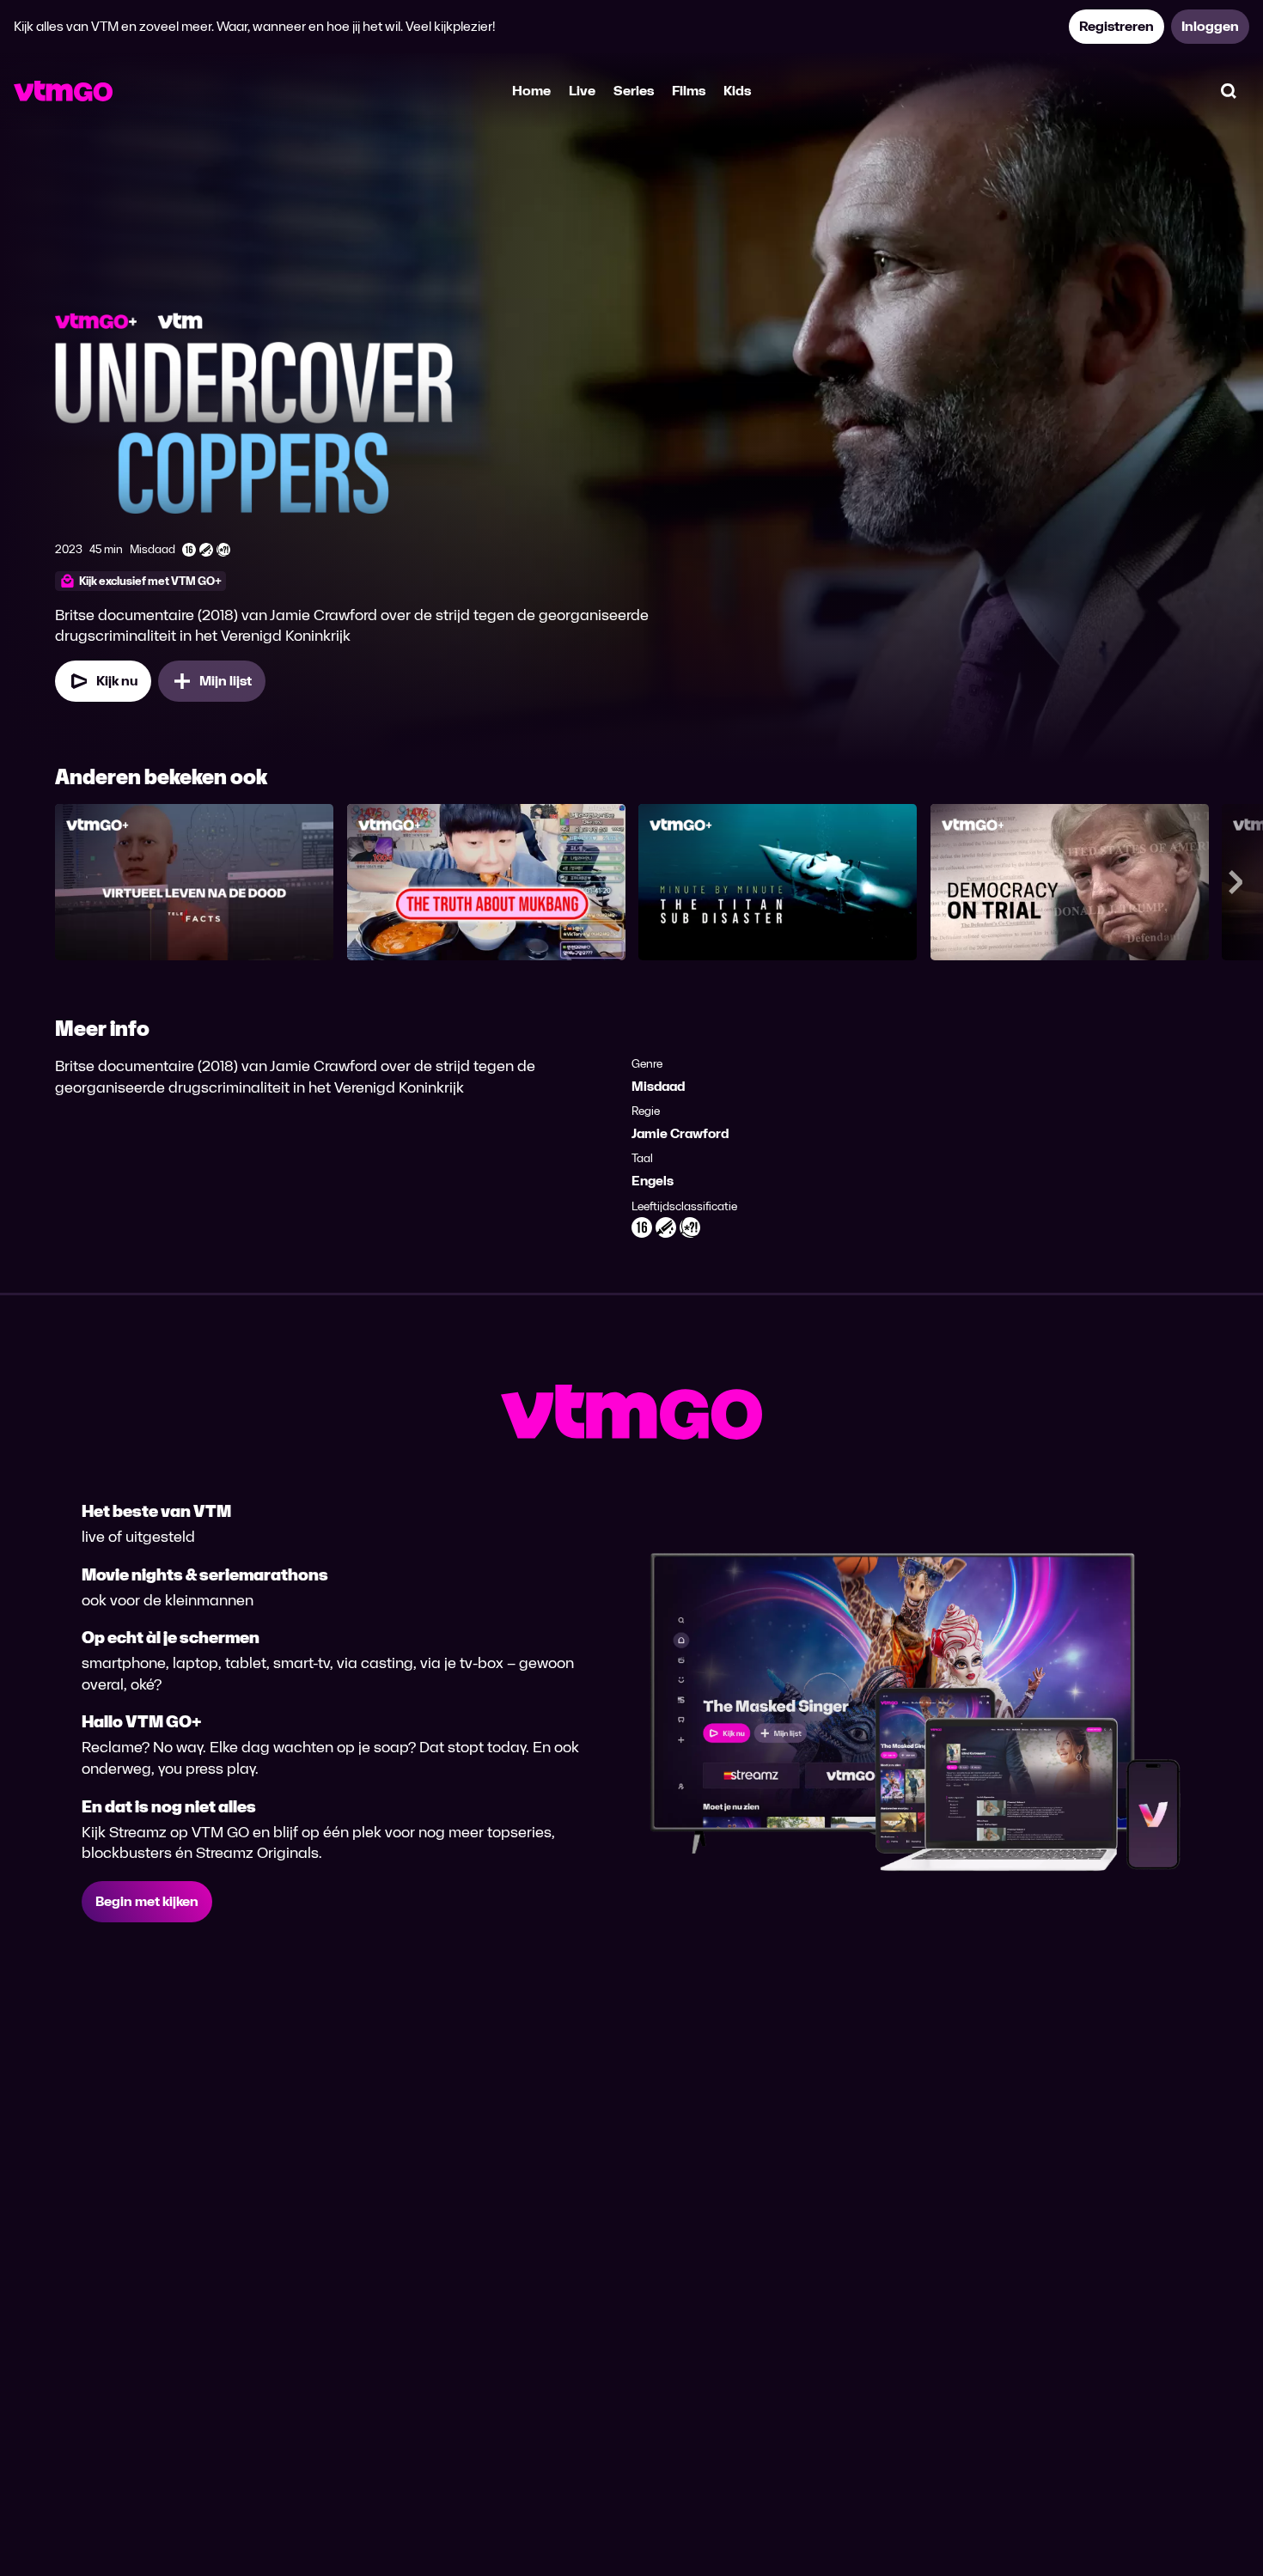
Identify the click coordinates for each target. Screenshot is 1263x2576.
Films (689, 91)
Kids (737, 91)
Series (634, 91)
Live (582, 91)
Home (531, 91)
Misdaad (658, 1086)
